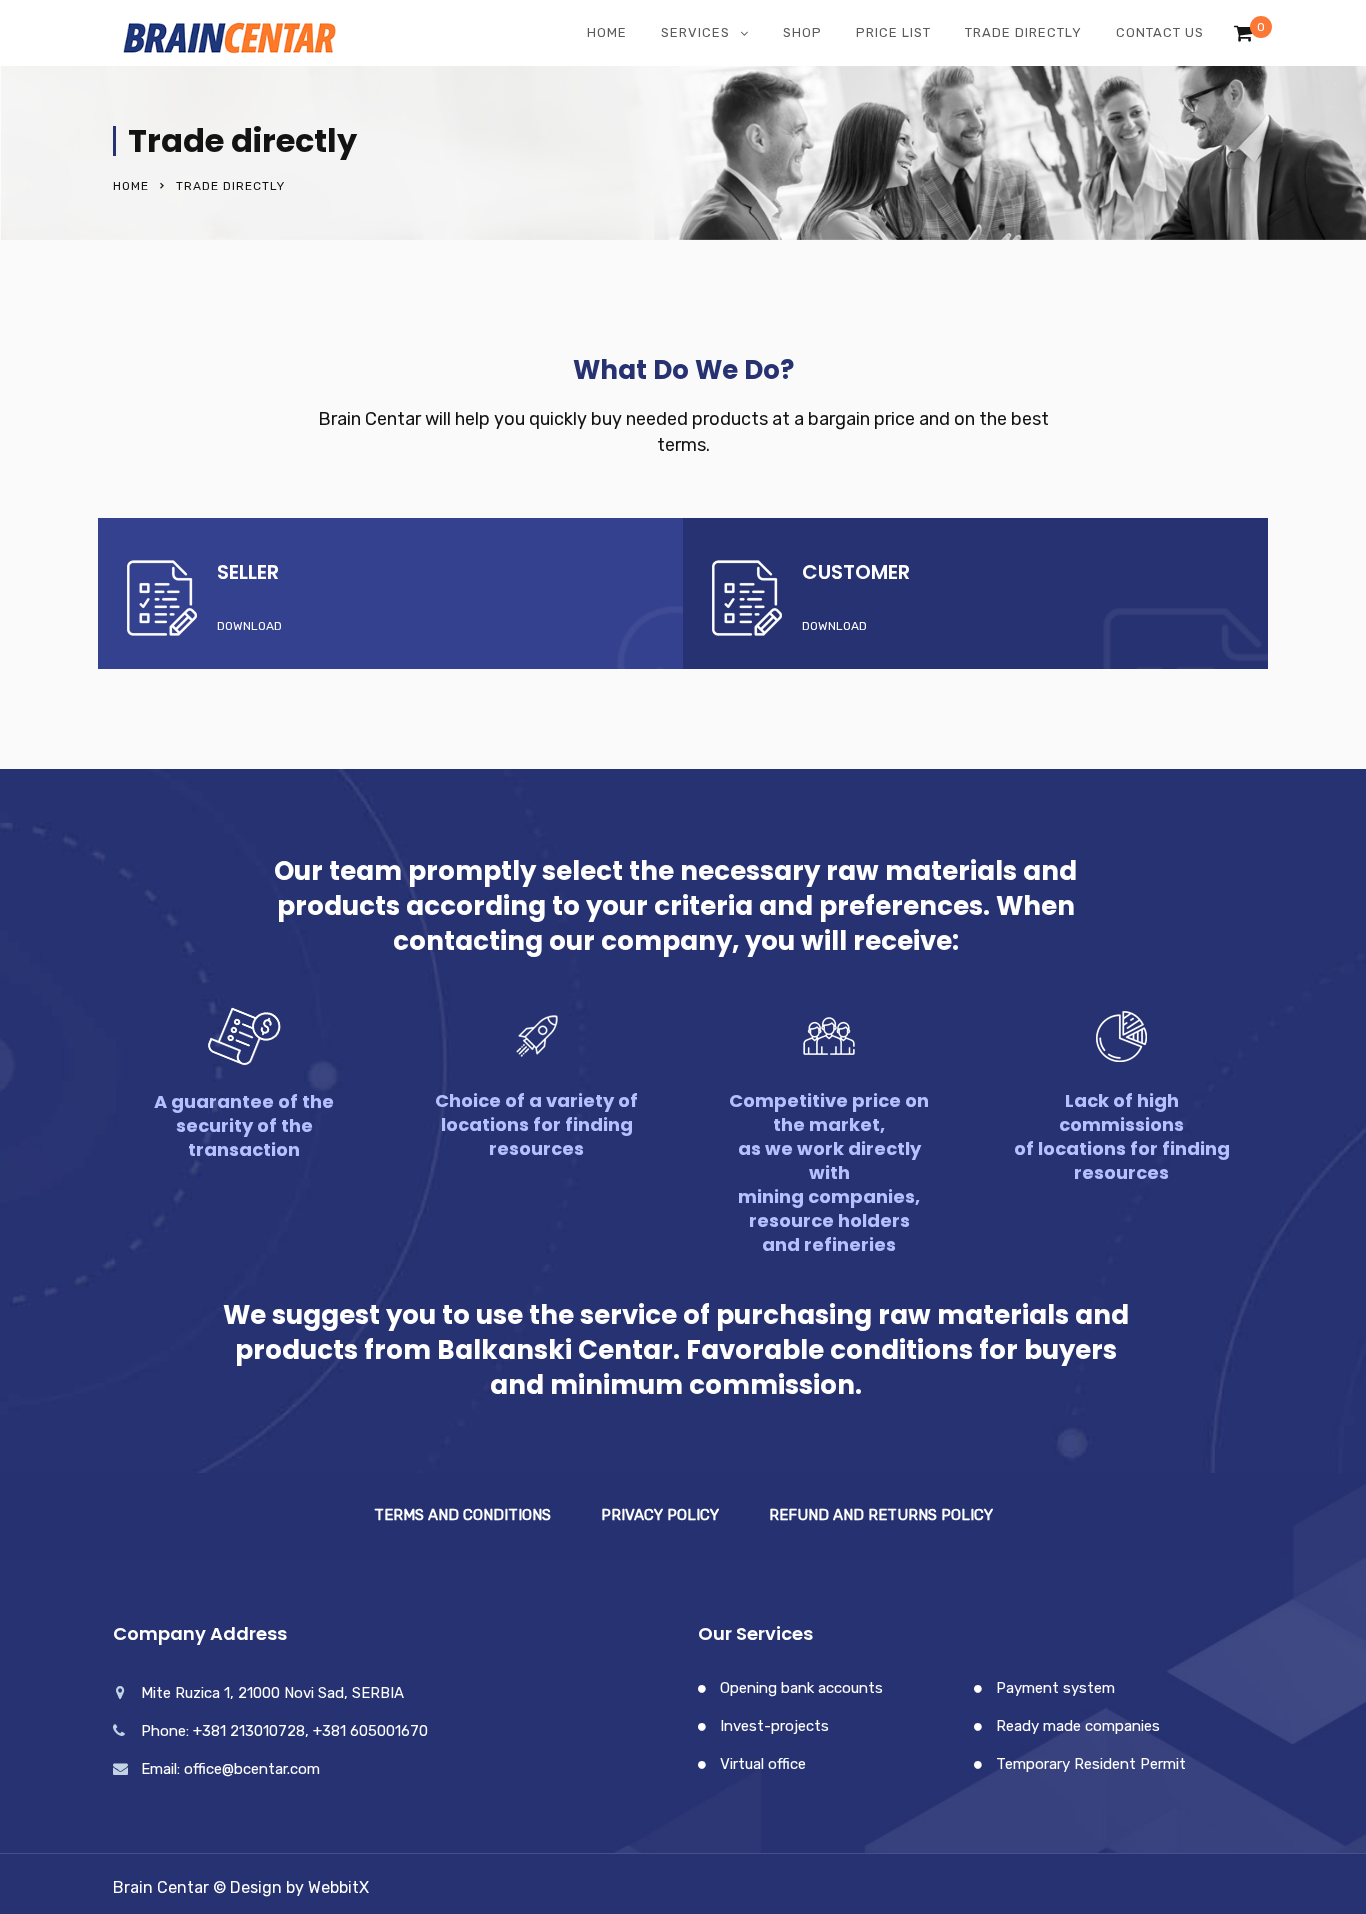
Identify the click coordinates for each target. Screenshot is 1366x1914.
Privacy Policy (660, 1515)
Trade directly (1023, 32)
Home (607, 32)
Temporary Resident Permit (1091, 1764)
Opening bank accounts (801, 1688)
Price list (893, 32)
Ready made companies (1078, 1726)
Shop (802, 32)
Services (695, 32)
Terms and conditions (462, 1515)
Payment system (1055, 1688)
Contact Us (1160, 32)
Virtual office (763, 1764)
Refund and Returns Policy (881, 1515)
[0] (1243, 38)
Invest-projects (774, 1726)
